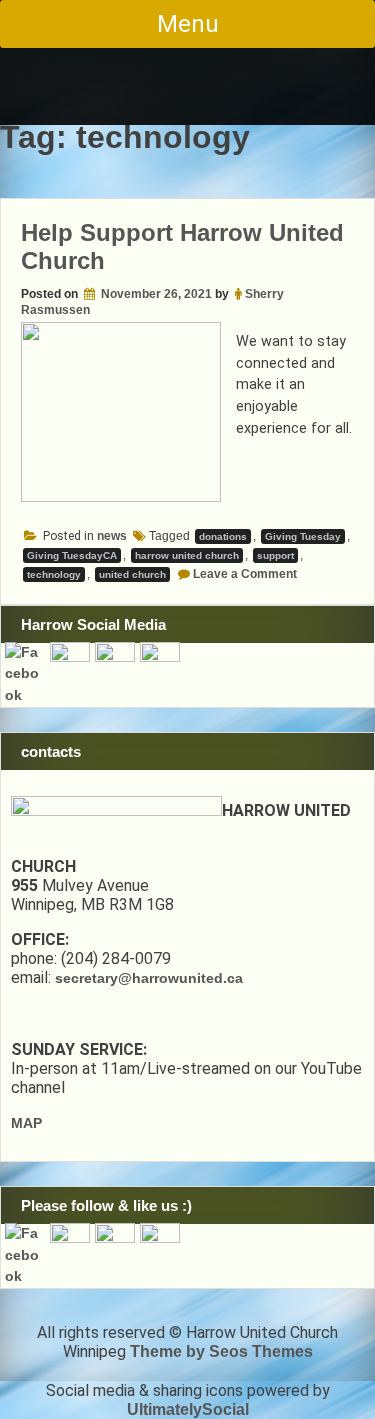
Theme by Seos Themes (221, 1351)
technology (54, 574)
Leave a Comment (245, 574)
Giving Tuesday (303, 536)
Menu (188, 24)
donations (223, 536)
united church (132, 574)
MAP (26, 1123)
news (112, 536)
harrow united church (187, 555)
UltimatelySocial (188, 1409)
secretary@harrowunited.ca (149, 978)
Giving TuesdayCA (72, 555)
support (275, 555)
